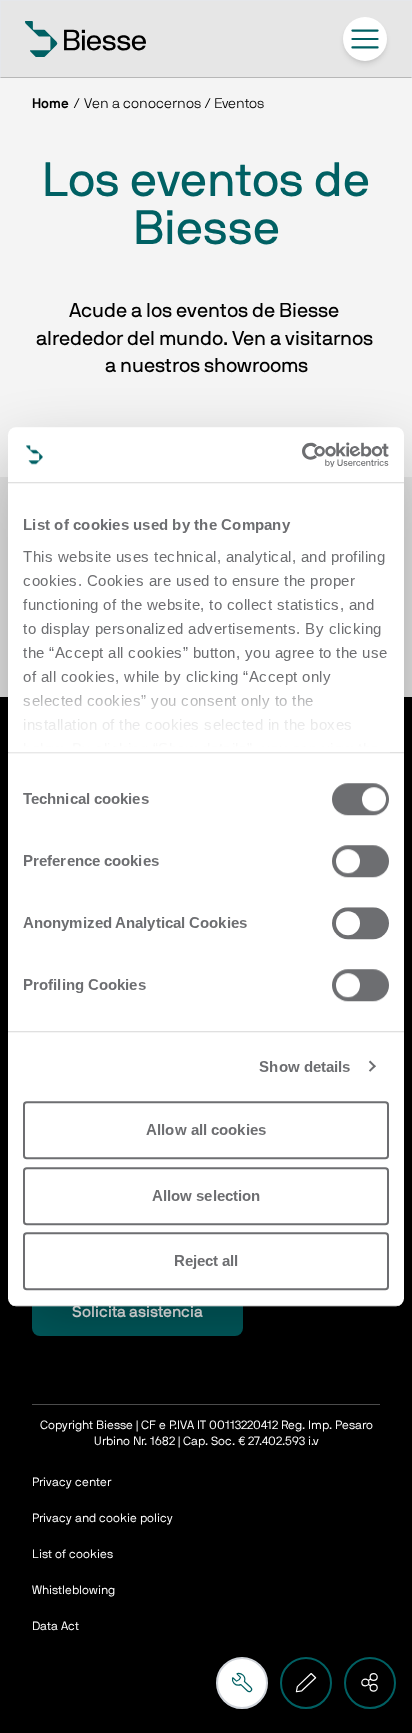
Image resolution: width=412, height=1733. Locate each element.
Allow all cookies (206, 1129)
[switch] (360, 861)
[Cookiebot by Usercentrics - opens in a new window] (301, 455)
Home (50, 104)
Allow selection (206, 1195)
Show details (304, 1066)
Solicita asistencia (137, 1312)
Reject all (206, 1260)
